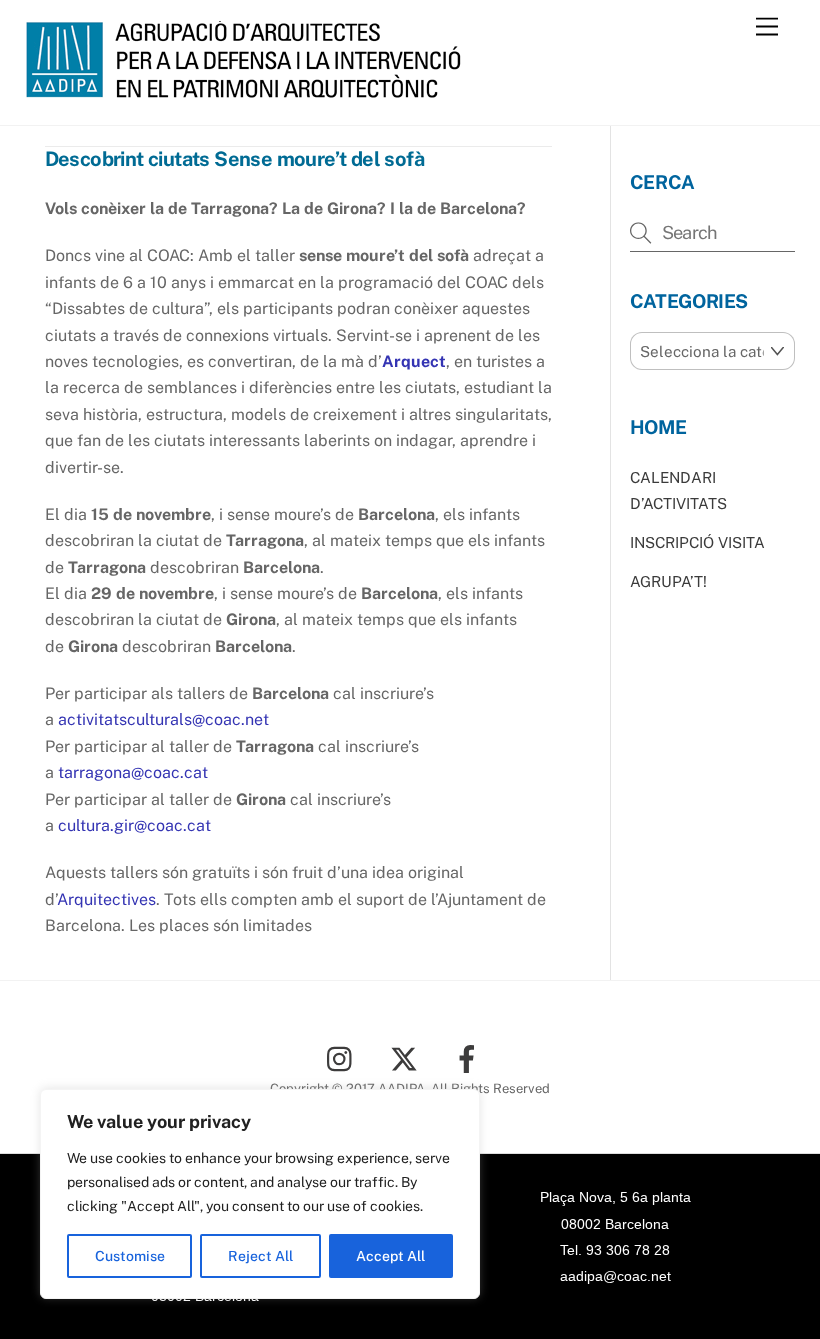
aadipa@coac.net (615, 1276)
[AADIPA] (250, 89)
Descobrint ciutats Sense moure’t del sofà (234, 159)
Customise (130, 1256)
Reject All (260, 1256)
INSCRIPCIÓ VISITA (697, 542)
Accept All (390, 1256)
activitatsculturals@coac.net (163, 719)
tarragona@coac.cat (133, 772)
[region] (260, 1194)
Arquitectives (106, 899)
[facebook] (470, 1057)
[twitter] (407, 1057)
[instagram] (344, 1057)
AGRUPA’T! (668, 581)
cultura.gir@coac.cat (134, 825)
